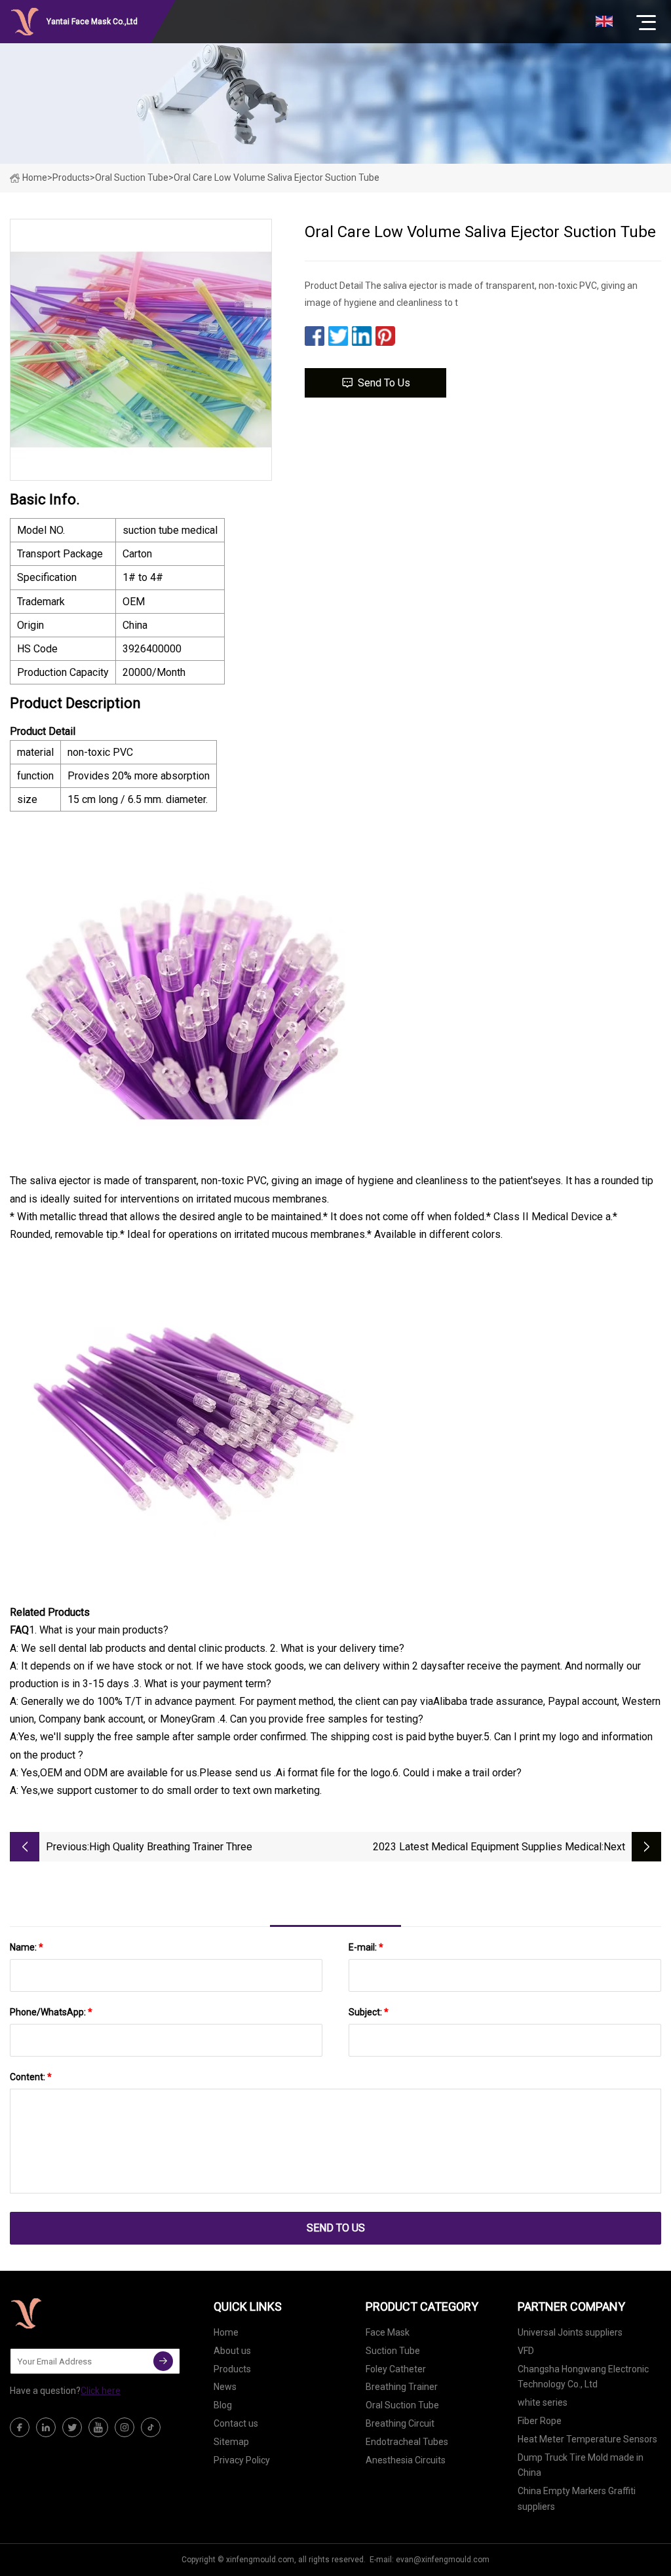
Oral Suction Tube (132, 177)
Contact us (236, 2423)
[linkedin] (46, 2427)
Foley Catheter (396, 2369)
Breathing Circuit (400, 2423)
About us (232, 2351)
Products (71, 177)
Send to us (384, 383)
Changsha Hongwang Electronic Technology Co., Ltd (583, 2377)
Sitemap (231, 2442)
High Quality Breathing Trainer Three (171, 1847)
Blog (223, 2405)
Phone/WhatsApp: (51, 2012)
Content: (31, 2077)
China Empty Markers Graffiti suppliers (577, 2499)
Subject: (369, 2012)
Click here (101, 2391)
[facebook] (20, 2427)
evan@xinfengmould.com (443, 2560)
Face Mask (388, 2332)
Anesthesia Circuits (406, 2460)
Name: (27, 1947)
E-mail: (366, 1947)
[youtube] (98, 2427)
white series (543, 2402)
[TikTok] (151, 2427)
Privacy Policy (242, 2460)
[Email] (163, 2361)
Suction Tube (393, 2351)
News (225, 2387)
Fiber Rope (540, 2421)
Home (35, 177)
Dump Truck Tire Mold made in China (581, 2465)
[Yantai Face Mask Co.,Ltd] (75, 2313)
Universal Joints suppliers (570, 2332)
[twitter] (72, 2427)
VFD (526, 2351)
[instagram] (125, 2427)
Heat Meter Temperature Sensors (587, 2439)
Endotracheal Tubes (407, 2442)
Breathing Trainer (402, 2387)
